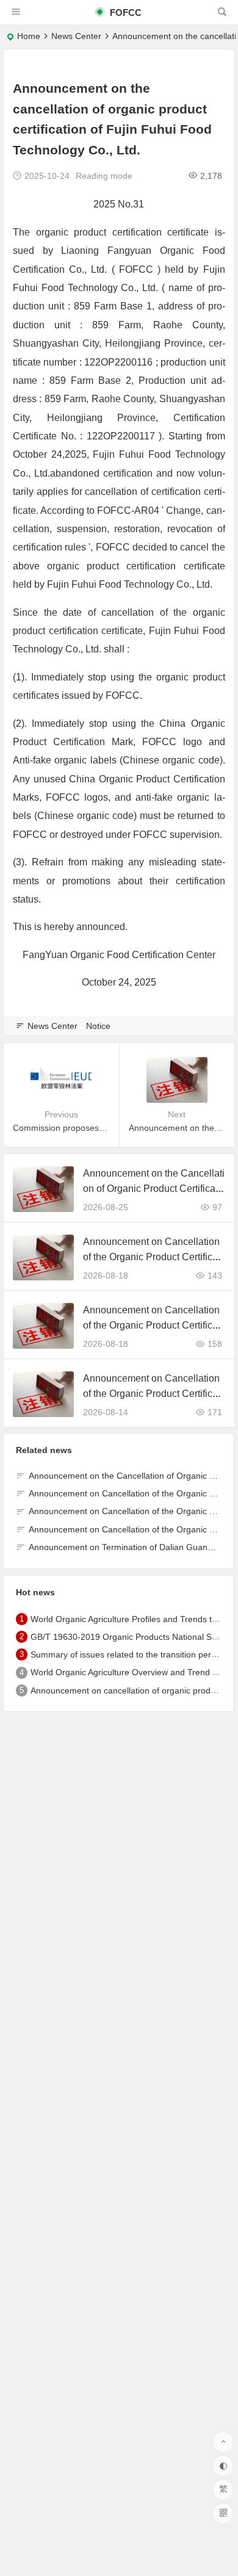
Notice (98, 1026)
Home (29, 36)
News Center (76, 36)
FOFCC (124, 13)
